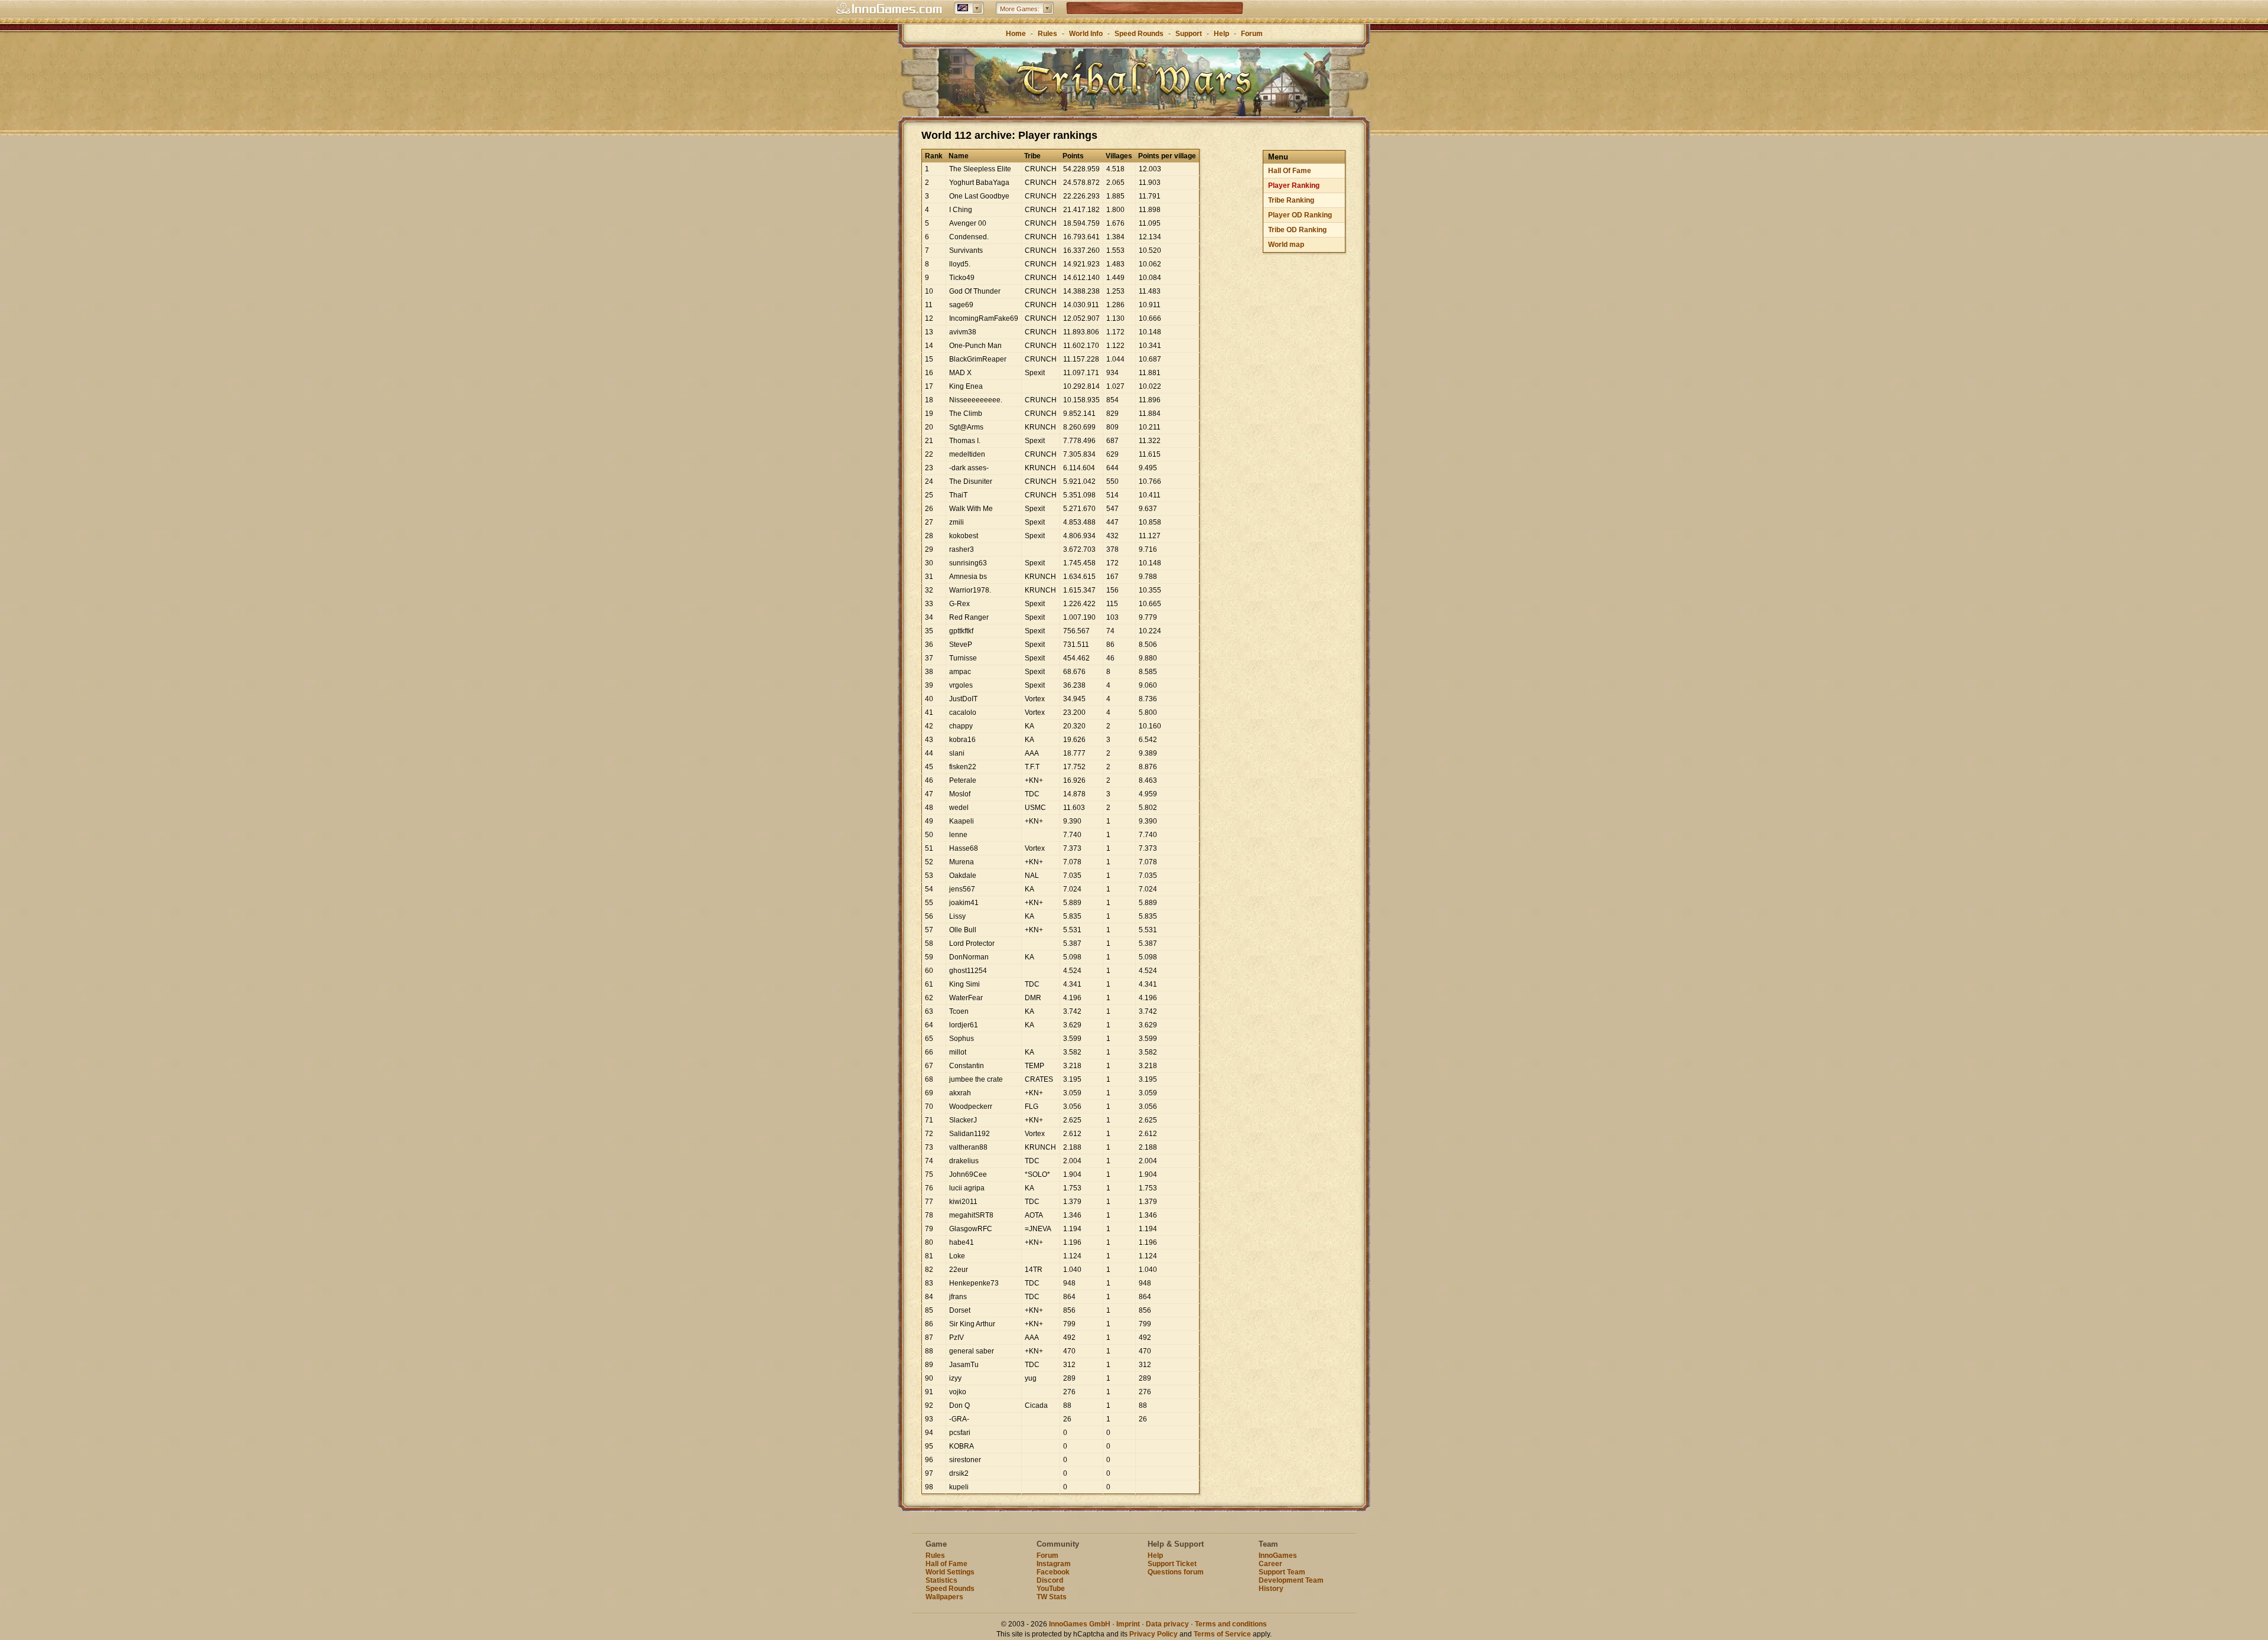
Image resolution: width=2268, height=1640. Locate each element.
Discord (1050, 1580)
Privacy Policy (1153, 1634)
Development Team (1291, 1580)
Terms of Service (1222, 1634)
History (1271, 1589)
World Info (1086, 34)
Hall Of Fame (1290, 171)
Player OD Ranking (1300, 215)
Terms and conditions (1231, 1624)
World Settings (950, 1572)
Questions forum (1176, 1572)
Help (1221, 34)
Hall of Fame (946, 1564)
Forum (1252, 34)
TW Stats (1052, 1597)
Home (1016, 34)
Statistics (941, 1580)
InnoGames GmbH (1080, 1624)
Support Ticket (1172, 1564)
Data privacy (1167, 1624)
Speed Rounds (1139, 34)
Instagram (1054, 1564)
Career (1270, 1564)
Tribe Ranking (1291, 200)
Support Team (1282, 1572)
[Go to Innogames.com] (889, 9)
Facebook (1053, 1572)
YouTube (1051, 1589)
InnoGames (1278, 1556)
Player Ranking (1294, 186)
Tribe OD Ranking (1297, 230)
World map (1286, 245)
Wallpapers (944, 1597)
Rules (1047, 34)
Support (1189, 34)
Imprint (1128, 1624)
